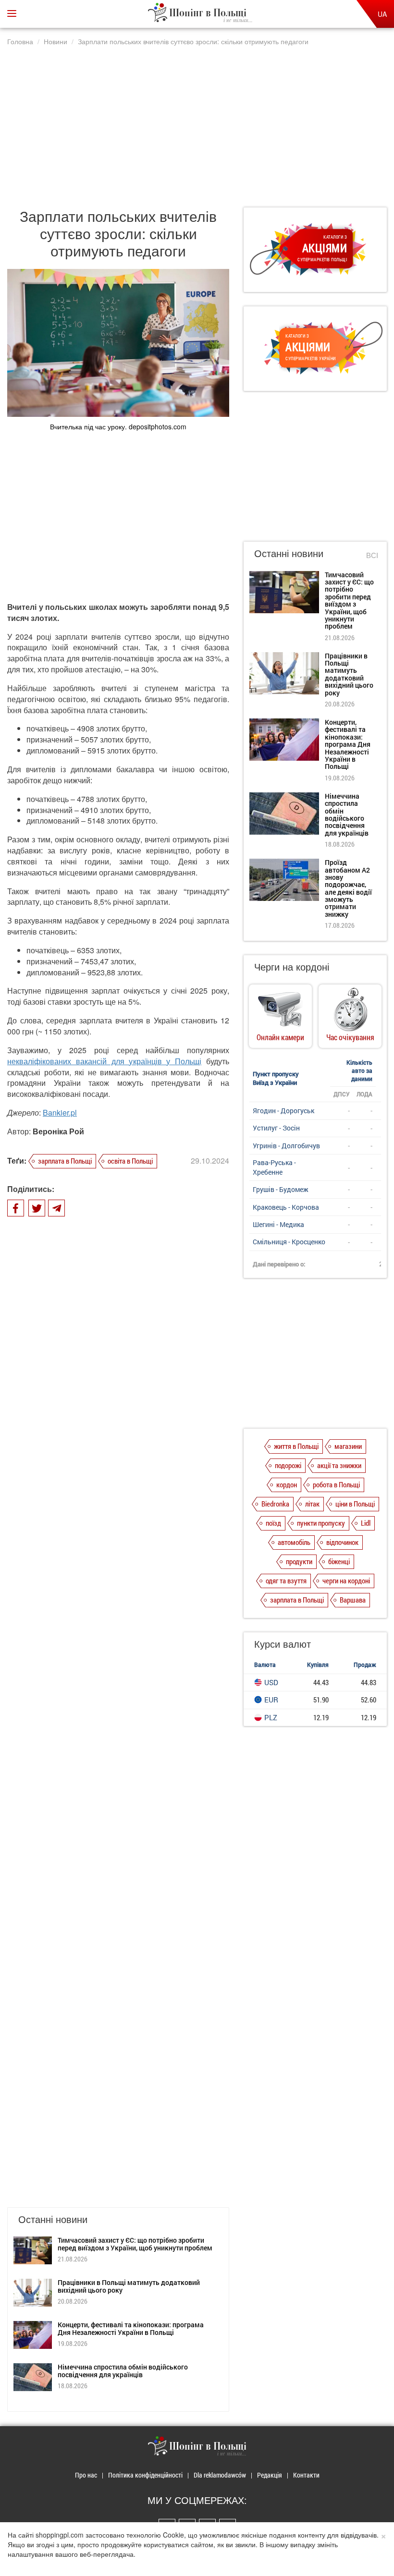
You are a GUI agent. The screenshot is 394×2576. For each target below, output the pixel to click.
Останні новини (289, 553)
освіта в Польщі (130, 1161)
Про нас (86, 2475)
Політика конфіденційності (145, 2475)
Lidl (366, 1523)
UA (382, 14)
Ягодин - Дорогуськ (283, 1111)
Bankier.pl (60, 1112)
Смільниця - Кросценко (289, 1242)
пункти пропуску (321, 1523)
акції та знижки (339, 1465)
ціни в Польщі (355, 1504)
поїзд (273, 1523)
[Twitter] (37, 1208)
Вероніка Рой (58, 1131)
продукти (299, 1561)
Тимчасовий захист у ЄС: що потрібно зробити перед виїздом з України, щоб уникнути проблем (135, 2244)
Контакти (306, 2475)
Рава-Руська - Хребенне (274, 1167)
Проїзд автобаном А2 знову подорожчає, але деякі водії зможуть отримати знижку (348, 888)
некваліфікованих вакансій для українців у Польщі (104, 1061)
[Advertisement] (197, 122)
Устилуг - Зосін (276, 1128)
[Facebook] (16, 1208)
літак (312, 1504)
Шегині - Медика (278, 1224)
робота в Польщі (336, 1484)
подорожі (288, 1465)
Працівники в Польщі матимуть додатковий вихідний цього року (129, 2286)
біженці (339, 1561)
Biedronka (275, 1504)
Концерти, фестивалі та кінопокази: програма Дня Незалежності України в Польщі (131, 2328)
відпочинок (342, 1542)
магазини (348, 1446)
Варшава (353, 1600)
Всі (372, 555)
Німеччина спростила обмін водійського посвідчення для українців (123, 2370)
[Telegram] (56, 1208)
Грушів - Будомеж (281, 1189)
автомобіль (294, 1542)
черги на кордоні (346, 1580)
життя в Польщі (296, 1446)
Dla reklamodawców (220, 2475)
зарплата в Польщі (65, 1161)
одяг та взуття (286, 1580)
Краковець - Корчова (286, 1207)
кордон (287, 1484)
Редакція (270, 2475)
